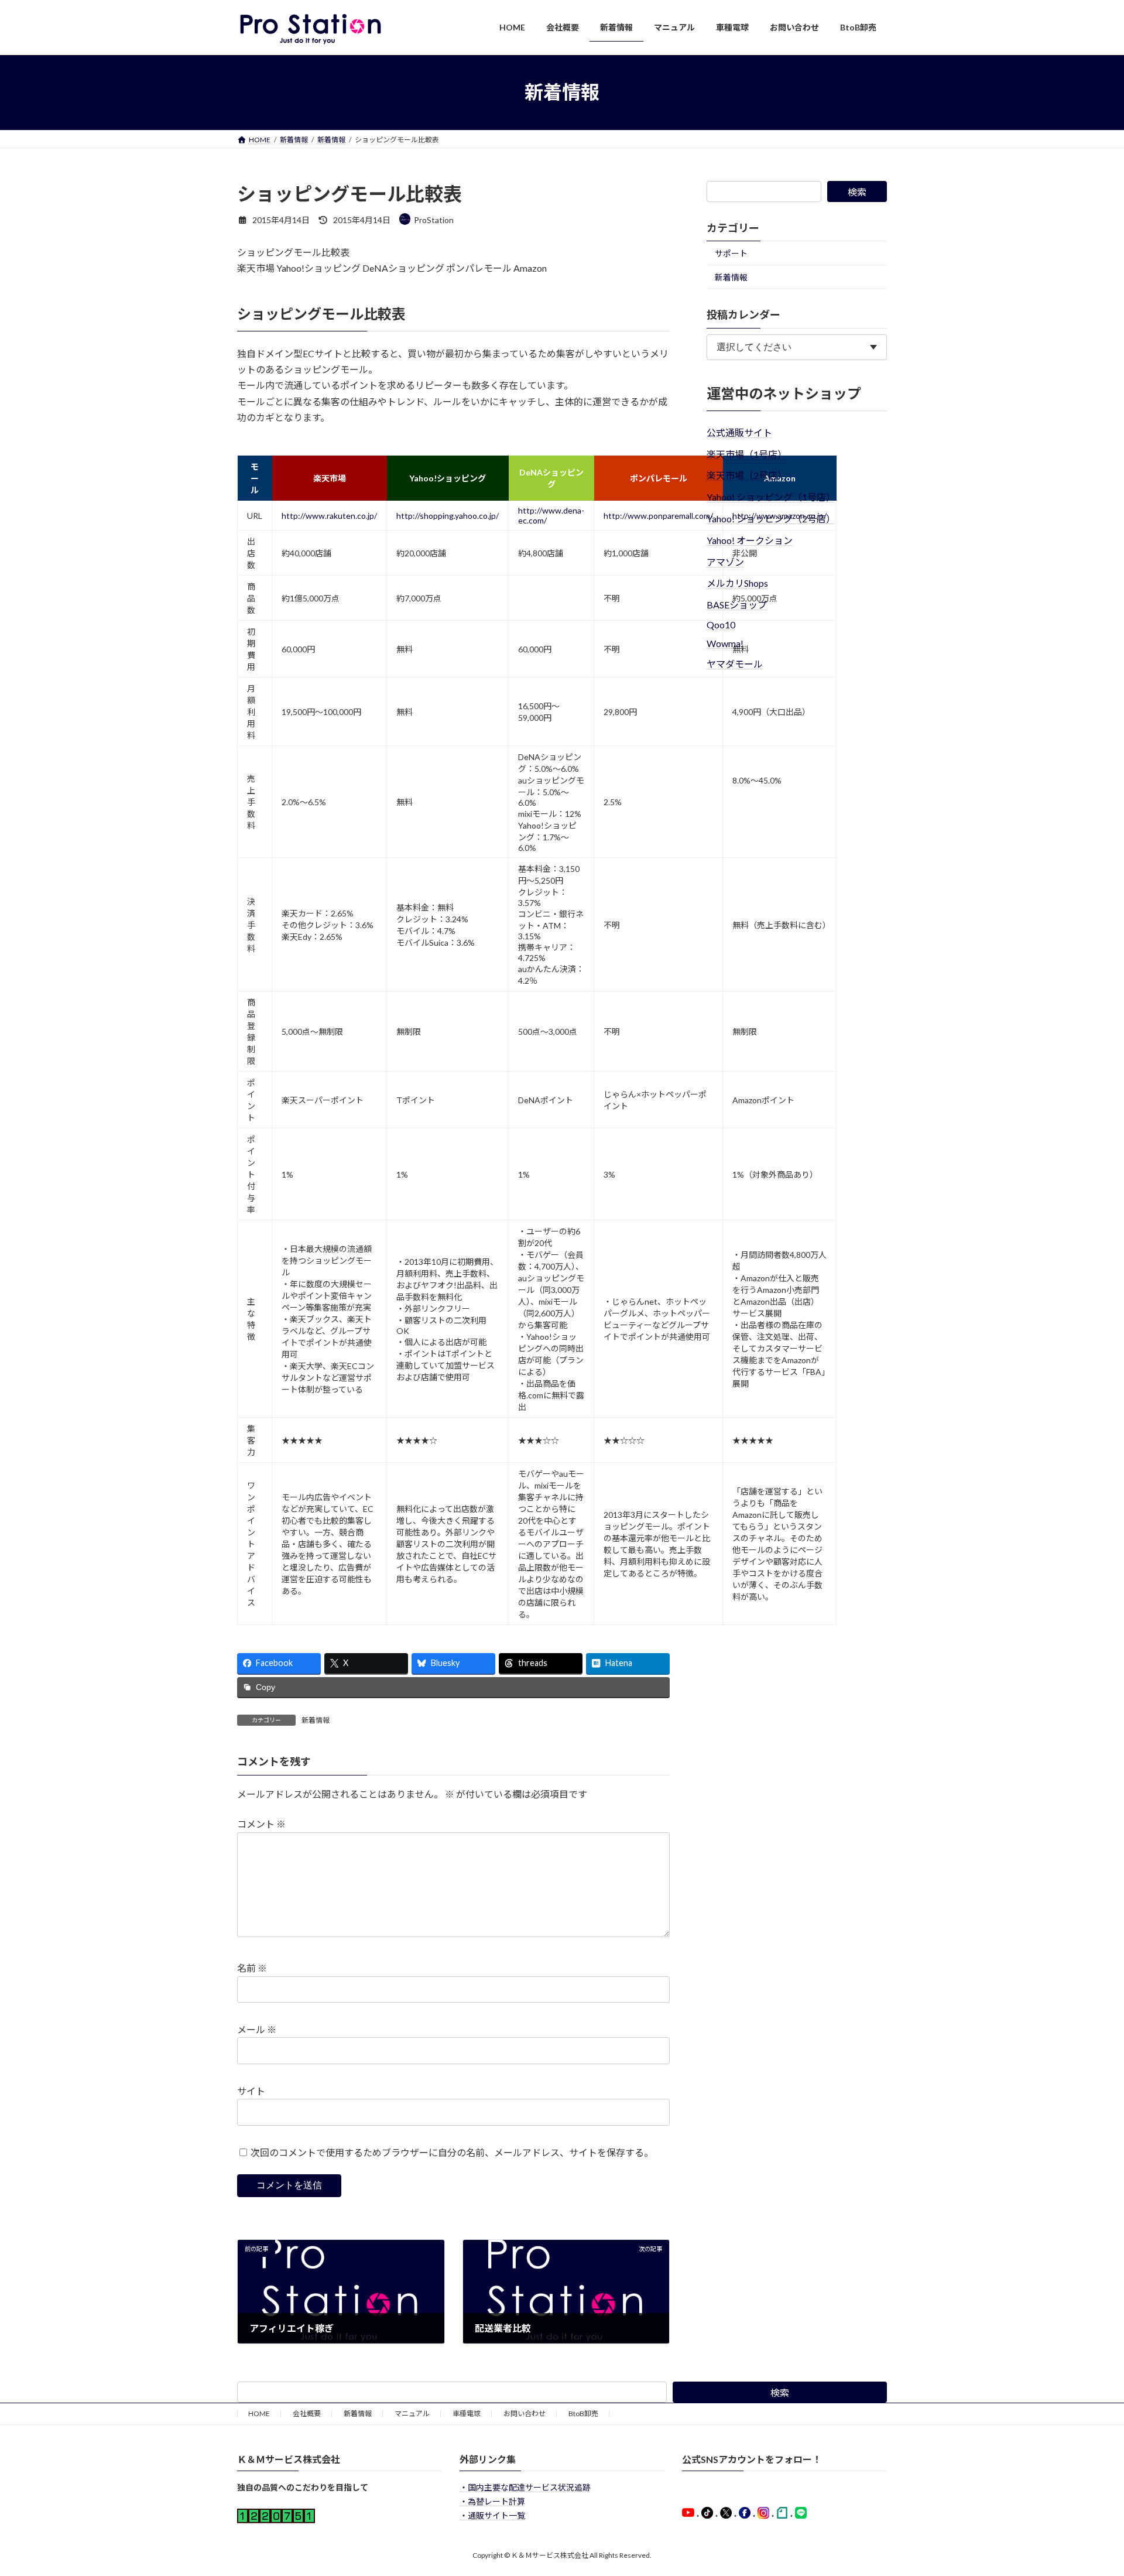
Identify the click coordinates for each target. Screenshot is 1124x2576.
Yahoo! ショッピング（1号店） (771, 497)
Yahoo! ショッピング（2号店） (771, 519)
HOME (259, 2413)
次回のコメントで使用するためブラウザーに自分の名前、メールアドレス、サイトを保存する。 (452, 2152)
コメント (261, 1824)
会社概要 (307, 2413)
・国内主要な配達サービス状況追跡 (525, 2488)
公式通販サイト (739, 432)
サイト (251, 2091)
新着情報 (316, 1720)
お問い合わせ (525, 2413)
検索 (857, 192)
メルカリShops (737, 583)
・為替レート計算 (492, 2502)
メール (257, 2029)
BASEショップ (737, 605)
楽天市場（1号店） (747, 454)
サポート (731, 253)
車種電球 (467, 2413)
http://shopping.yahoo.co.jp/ (448, 516)
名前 (252, 1968)
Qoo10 (721, 625)
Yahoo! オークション (750, 540)
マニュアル (412, 2413)
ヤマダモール (735, 663)
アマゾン (725, 561)
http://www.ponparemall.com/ (658, 516)
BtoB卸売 (583, 2413)
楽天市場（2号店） (747, 475)
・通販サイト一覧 (492, 2515)
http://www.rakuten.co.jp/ (329, 516)
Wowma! (725, 643)
